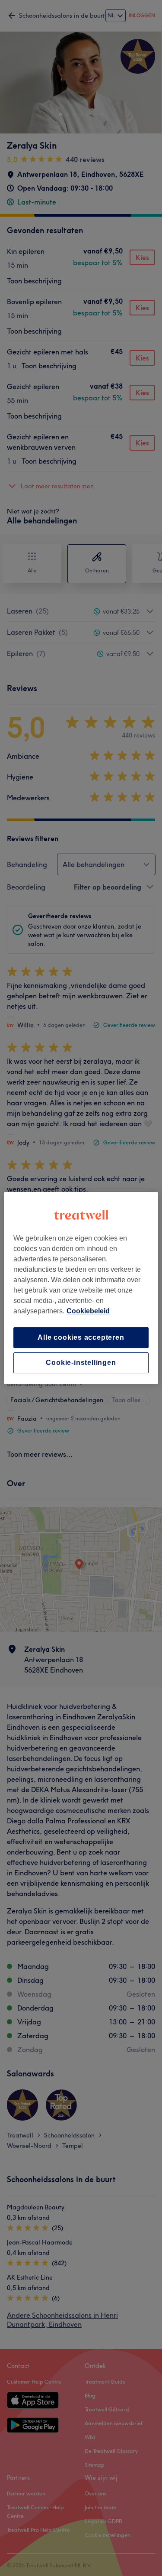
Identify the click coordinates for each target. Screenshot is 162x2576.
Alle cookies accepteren (81, 1337)
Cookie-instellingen (81, 1363)
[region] (81, 1288)
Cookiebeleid (88, 1311)
